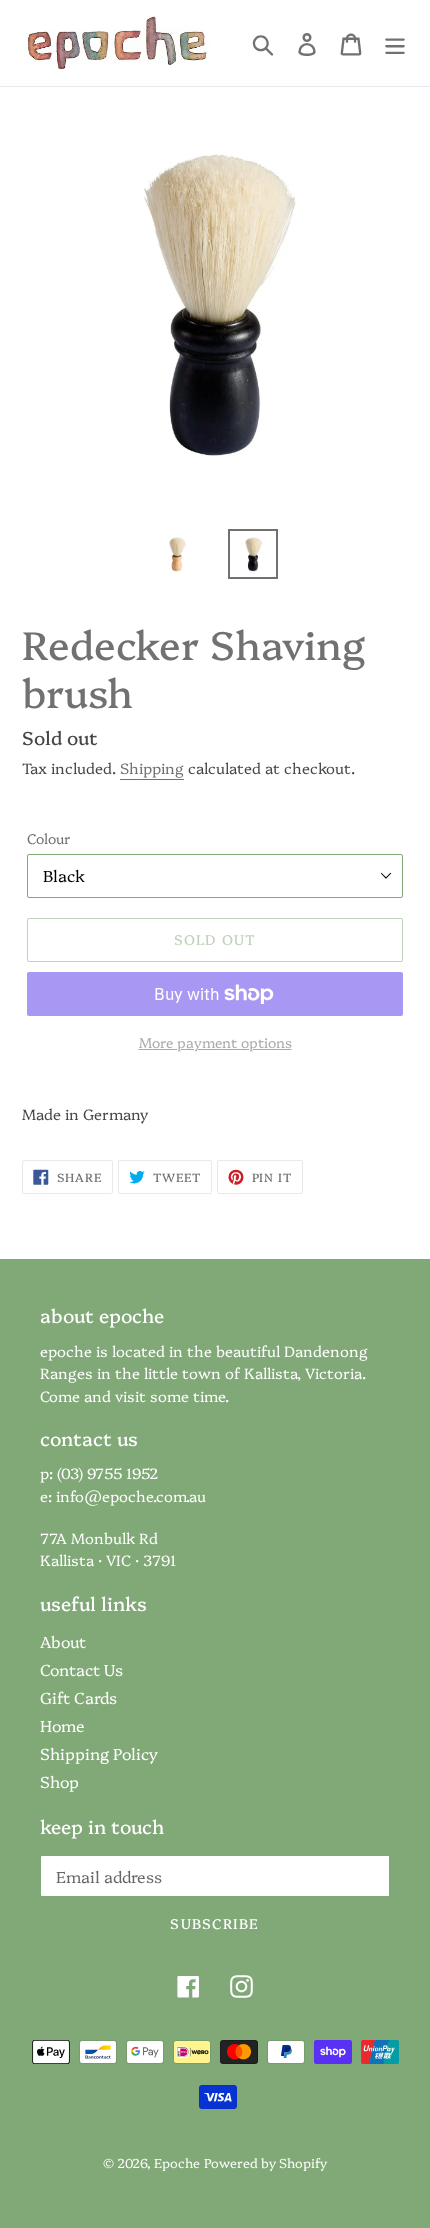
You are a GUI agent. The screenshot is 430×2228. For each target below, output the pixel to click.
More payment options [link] (215, 1042)
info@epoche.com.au (131, 1495)
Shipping (152, 767)
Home (62, 1725)
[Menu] (395, 43)
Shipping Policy (99, 1753)
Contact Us (81, 1669)
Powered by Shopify (265, 2162)
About (63, 1641)
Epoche (177, 2162)
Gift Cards (78, 1697)
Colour (48, 838)
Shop (59, 1781)
